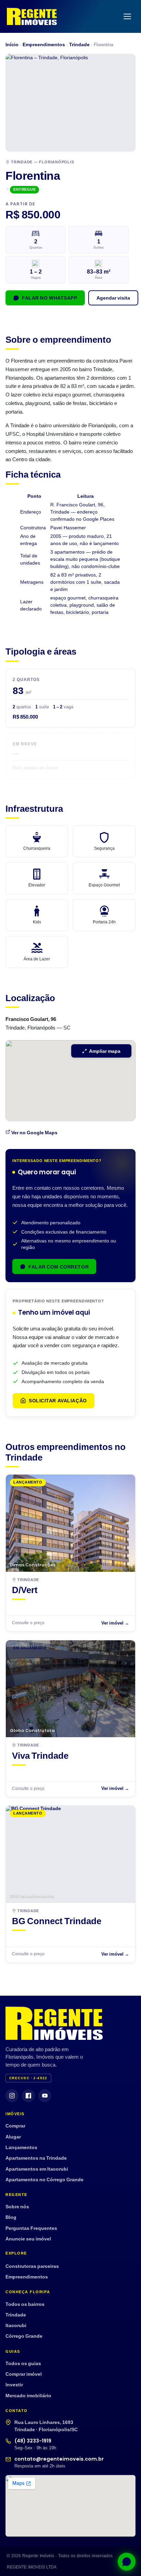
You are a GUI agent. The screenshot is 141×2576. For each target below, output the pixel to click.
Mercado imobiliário (28, 2395)
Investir (14, 2384)
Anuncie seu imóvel (28, 2239)
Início (12, 44)
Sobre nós (17, 2206)
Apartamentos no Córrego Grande (44, 2179)
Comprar (15, 2126)
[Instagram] (12, 2096)
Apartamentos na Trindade (36, 2158)
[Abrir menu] (127, 16)
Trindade (79, 44)
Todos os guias (23, 2363)
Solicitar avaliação (58, 1400)
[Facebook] (28, 2096)
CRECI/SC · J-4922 (28, 2078)
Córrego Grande (24, 2336)
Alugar (13, 2137)
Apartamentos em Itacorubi (37, 2169)
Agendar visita (113, 298)
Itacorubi (16, 2325)
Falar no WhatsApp (50, 298)
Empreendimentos (44, 44)
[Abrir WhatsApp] (124, 2559)
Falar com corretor (59, 1267)
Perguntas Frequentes (31, 2228)
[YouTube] (45, 2096)
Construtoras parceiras (32, 2266)
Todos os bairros (25, 2304)
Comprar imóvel (24, 2374)
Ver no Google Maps (34, 1132)
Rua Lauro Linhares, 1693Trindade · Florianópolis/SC (46, 2426)
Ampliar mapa (105, 1051)
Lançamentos (21, 2147)
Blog (11, 2217)
